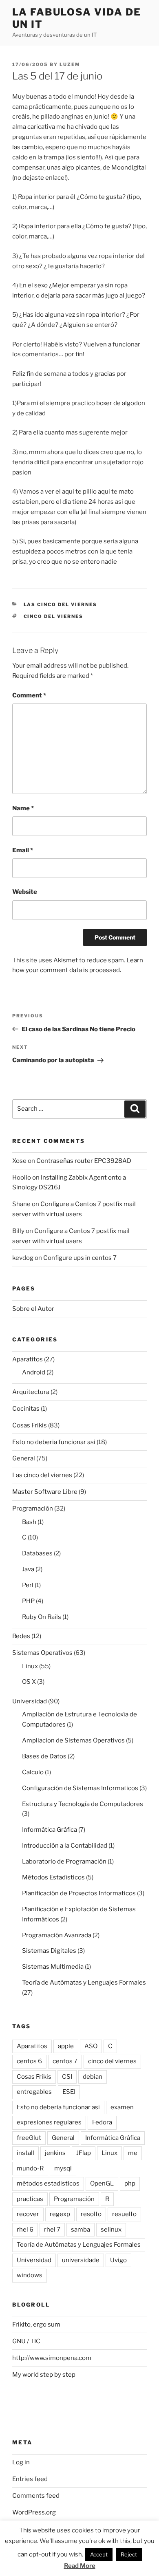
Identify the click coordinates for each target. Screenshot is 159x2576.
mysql (63, 2168)
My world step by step (44, 2375)
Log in (21, 2462)
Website (25, 892)
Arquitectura (31, 1392)
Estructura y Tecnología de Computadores (83, 1804)
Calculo (33, 1772)
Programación (33, 1509)
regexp (60, 2214)
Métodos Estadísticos (53, 1877)
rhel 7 (52, 2230)
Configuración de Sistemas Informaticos (80, 1788)
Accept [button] (99, 2554)
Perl (28, 1585)
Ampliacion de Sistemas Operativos (73, 1740)
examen (122, 2107)
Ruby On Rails (42, 1617)
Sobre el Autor (33, 1309)
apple (66, 2046)
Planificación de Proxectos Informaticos (79, 1893)
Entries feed (30, 2479)
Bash (29, 1522)
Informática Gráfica (50, 1830)
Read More (80, 2566)
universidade (81, 2260)
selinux (111, 2230)
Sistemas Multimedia (53, 1967)
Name (23, 808)
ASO (91, 2046)
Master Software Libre (45, 1492)
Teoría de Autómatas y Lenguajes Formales (84, 1983)
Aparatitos (28, 1359)
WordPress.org (34, 2512)
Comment (29, 695)
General (24, 1458)
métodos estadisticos (48, 2183)
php (130, 2183)
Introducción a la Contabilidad (65, 1846)
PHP (28, 1601)
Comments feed (36, 2496)
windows (30, 2275)
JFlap (84, 2153)
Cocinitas (26, 1409)
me (133, 2153)
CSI (67, 2077)
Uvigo (118, 2260)
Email (23, 850)
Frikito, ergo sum (36, 2325)
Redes (21, 1636)
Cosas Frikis (30, 1425)
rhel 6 (25, 2230)
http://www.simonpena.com (52, 2358)
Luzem (70, 64)
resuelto (124, 2214)
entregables (34, 2092)
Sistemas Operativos (42, 1653)
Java (28, 1569)
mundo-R (30, 2168)
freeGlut (29, 2138)
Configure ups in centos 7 (80, 1258)
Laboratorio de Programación (64, 1861)
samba (81, 2230)
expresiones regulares (49, 2122)
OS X (29, 1682)
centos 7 (65, 2061)
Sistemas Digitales (49, 1951)
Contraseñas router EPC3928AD (84, 1161)
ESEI (69, 2092)
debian (93, 2077)
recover (28, 2214)
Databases (37, 1553)
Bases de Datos (44, 1756)
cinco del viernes (54, 616)
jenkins (55, 2153)
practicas (30, 2199)
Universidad (30, 1701)
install (25, 2153)
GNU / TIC (26, 2341)
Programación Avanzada (57, 1935)
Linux (30, 1666)
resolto (91, 2214)
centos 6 (29, 2061)
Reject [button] (129, 2554)
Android (34, 1372)
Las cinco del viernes (61, 604)
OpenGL (102, 2183)
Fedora (102, 2122)
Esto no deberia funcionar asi (54, 1442)
